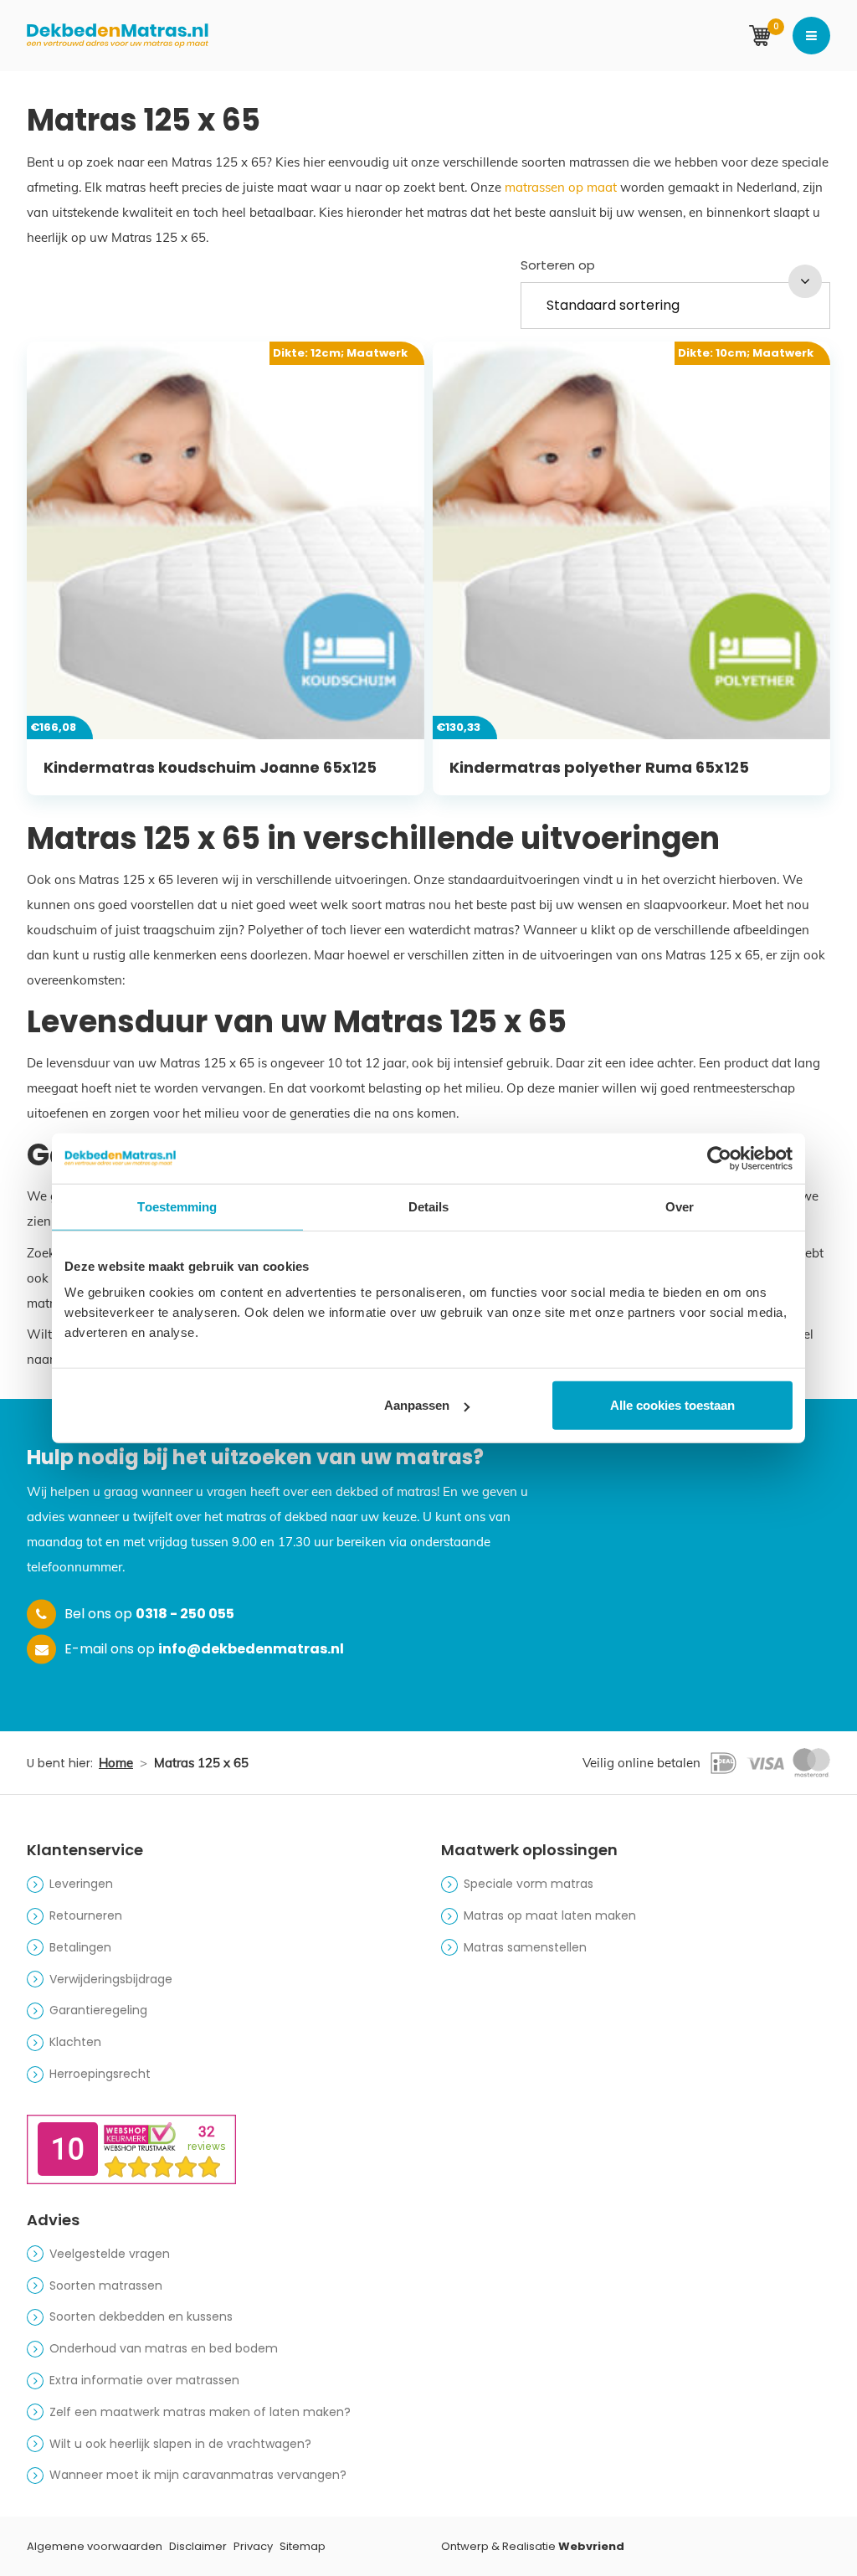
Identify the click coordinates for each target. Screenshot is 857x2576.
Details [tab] (429, 1206)
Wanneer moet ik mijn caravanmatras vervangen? (198, 2475)
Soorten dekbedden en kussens (141, 2316)
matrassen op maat (561, 187)
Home (116, 1763)
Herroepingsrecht (100, 2074)
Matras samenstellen (525, 1947)
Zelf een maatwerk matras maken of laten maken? (200, 2412)
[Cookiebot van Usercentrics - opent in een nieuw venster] (719, 1158)
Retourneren (86, 1915)
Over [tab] (680, 1206)
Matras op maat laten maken (550, 1915)
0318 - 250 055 (185, 1614)
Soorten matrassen (106, 2285)
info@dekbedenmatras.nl (251, 1649)
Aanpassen (417, 1405)
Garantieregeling (98, 2010)
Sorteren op (558, 265)
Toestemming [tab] (177, 1206)
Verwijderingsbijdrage (111, 1979)
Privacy (253, 2546)
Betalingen (80, 1947)
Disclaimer (198, 2546)
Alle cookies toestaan (672, 1405)
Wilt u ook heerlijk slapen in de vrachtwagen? (180, 2444)
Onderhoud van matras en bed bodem (164, 2348)
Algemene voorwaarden (95, 2546)
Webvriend (591, 2546)
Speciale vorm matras (529, 1884)
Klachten (75, 2042)
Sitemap (303, 2546)
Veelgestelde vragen (110, 2254)
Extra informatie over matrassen (144, 2380)
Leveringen (81, 1884)
